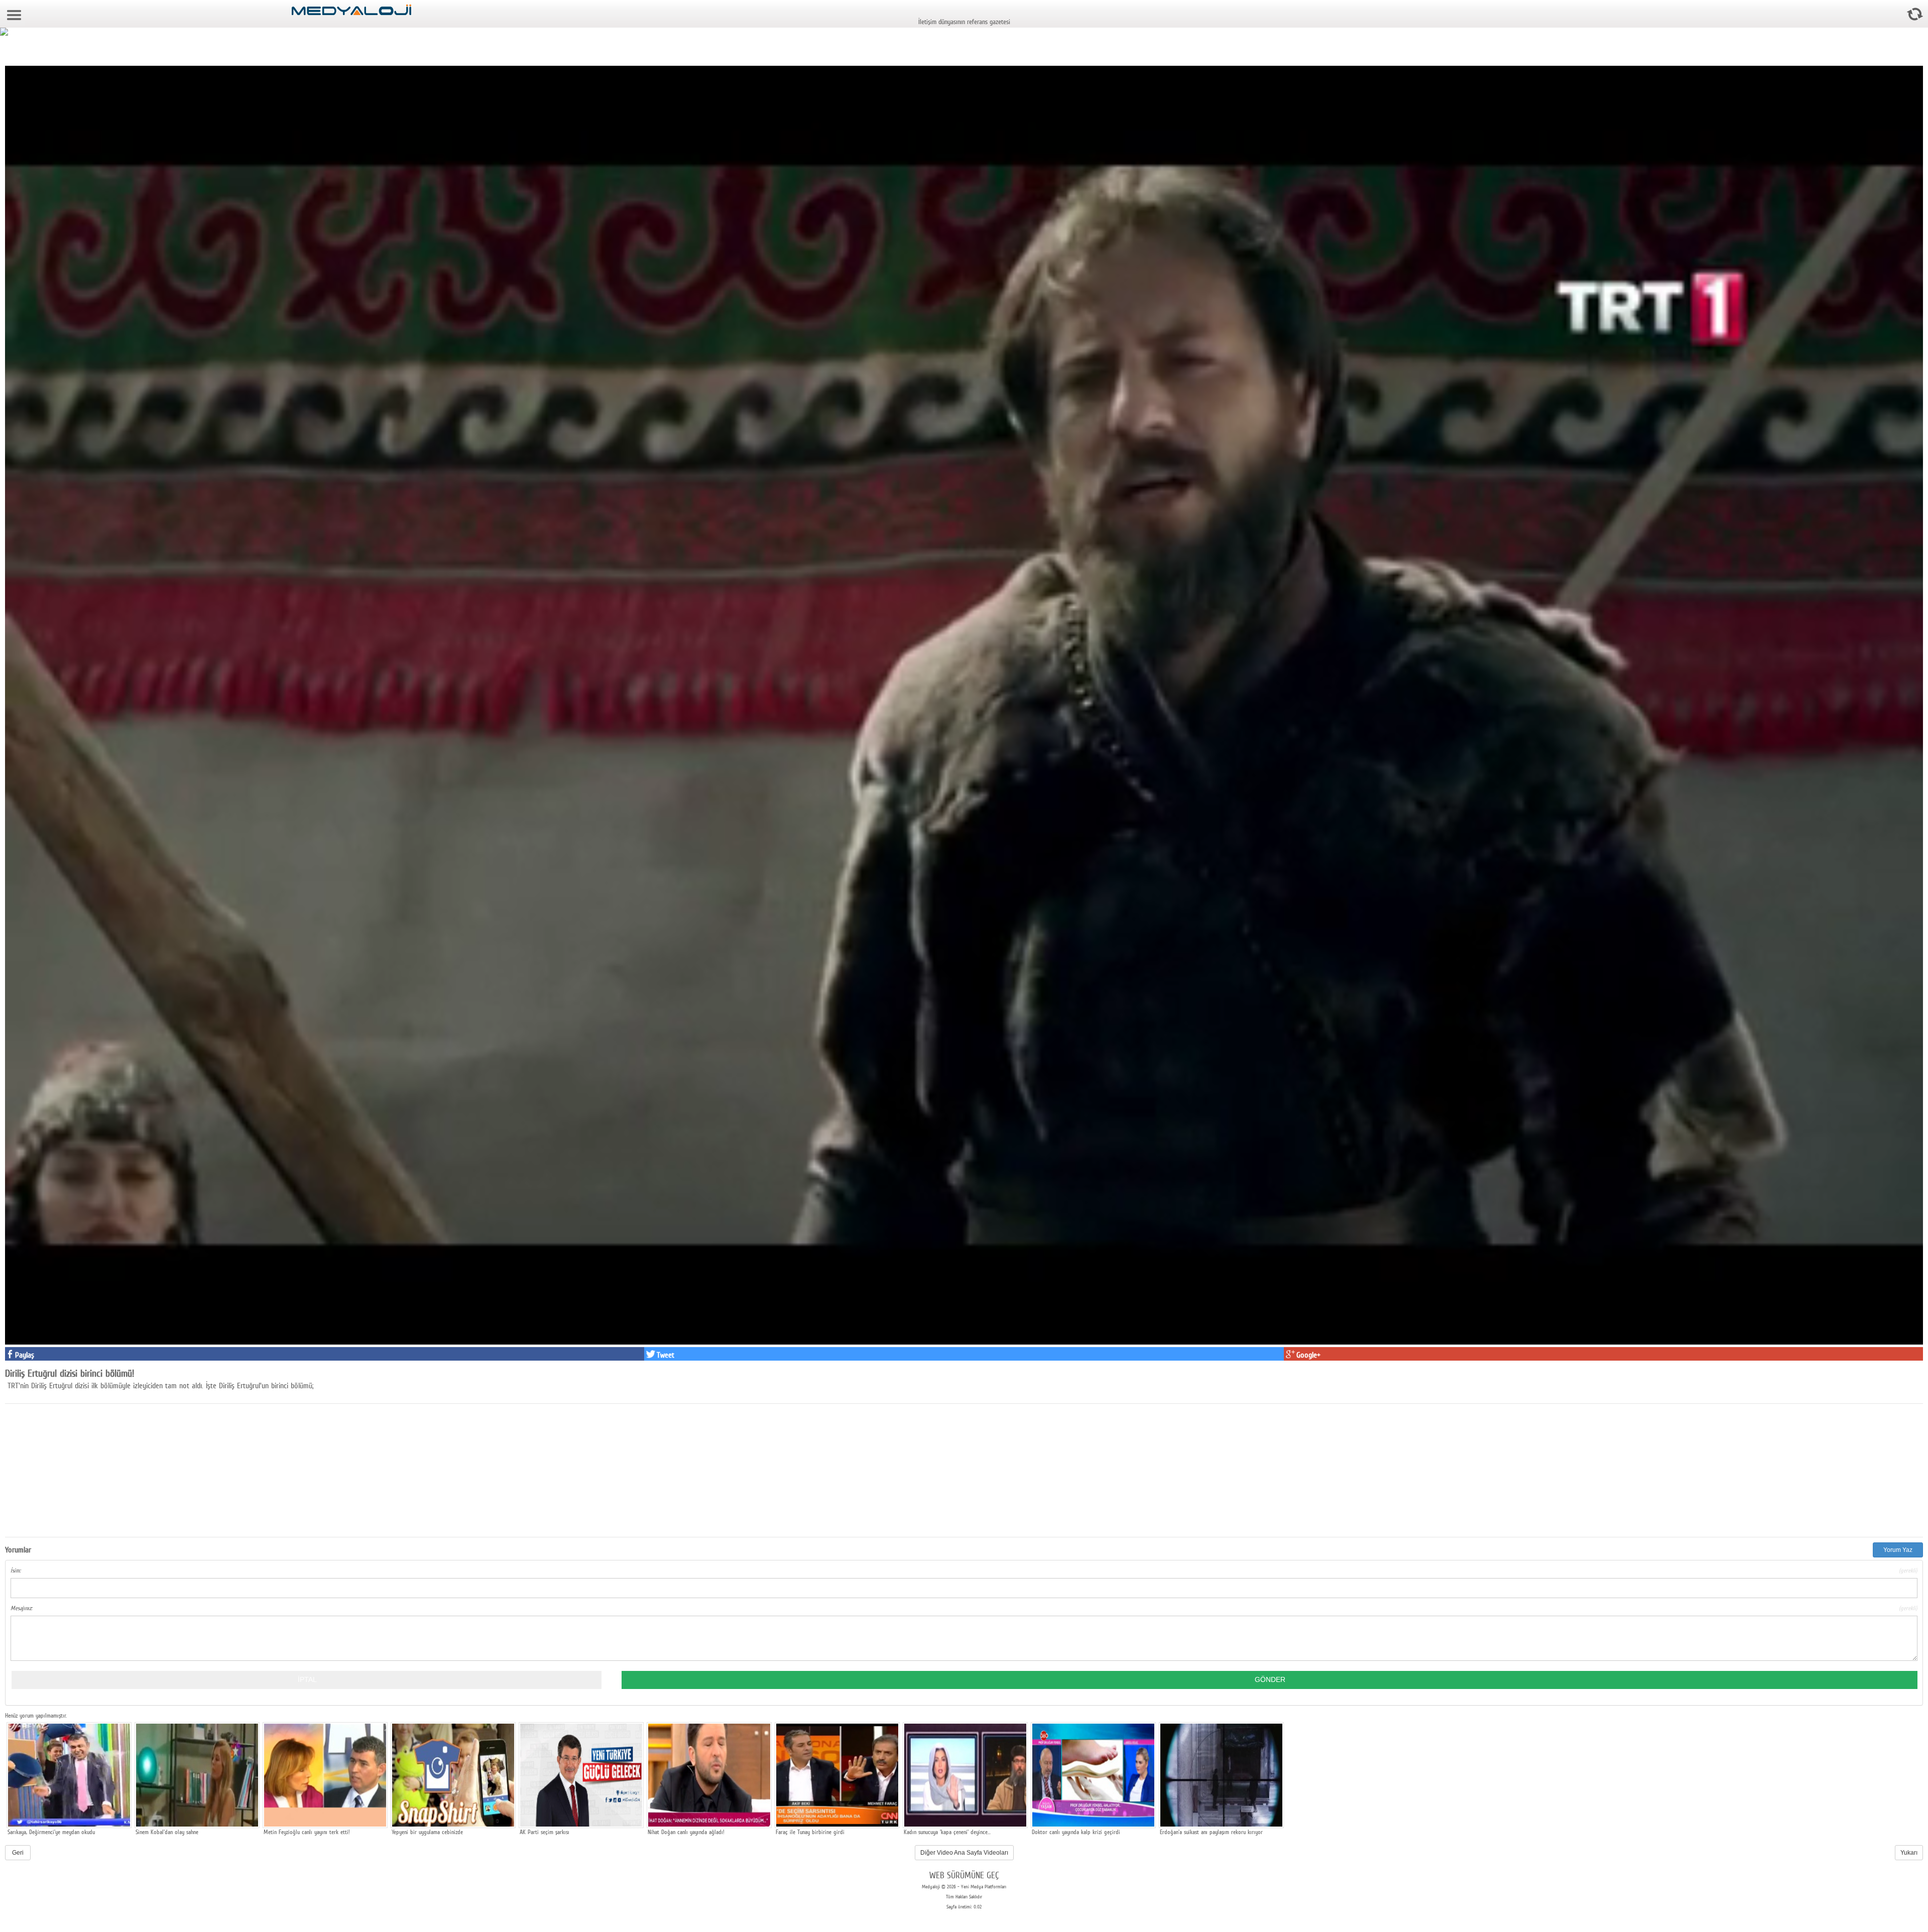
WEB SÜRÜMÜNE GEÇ (964, 1875)
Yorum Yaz (1898, 1550)
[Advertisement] (80, 1469)
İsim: (964, 1571)
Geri (18, 1853)
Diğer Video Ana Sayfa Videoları (964, 1853)
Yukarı (1909, 1853)
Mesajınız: (964, 1608)
